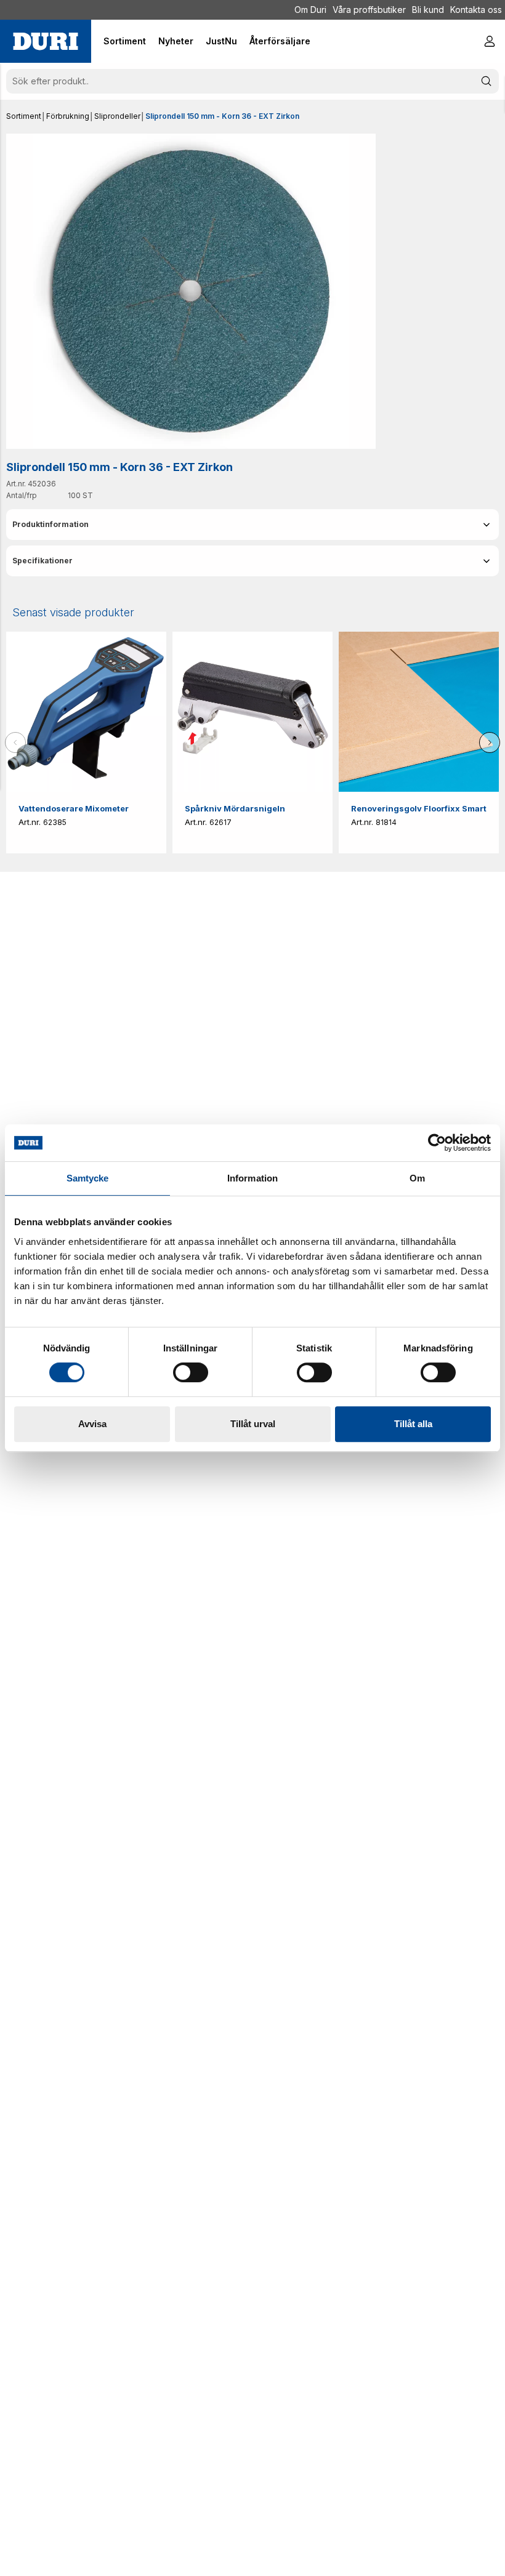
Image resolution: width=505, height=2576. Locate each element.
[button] (252, 525)
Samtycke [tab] (88, 1178)
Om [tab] (417, 1178)
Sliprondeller (117, 116)
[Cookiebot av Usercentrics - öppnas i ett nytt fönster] (437, 1143)
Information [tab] (252, 1178)
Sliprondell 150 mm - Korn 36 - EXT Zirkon (222, 116)
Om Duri (310, 10)
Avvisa (92, 1424)
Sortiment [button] (125, 41)
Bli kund (428, 10)
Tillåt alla (413, 1424)
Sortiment (24, 116)
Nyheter (176, 41)
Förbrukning (68, 116)
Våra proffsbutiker (369, 10)
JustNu (221, 41)
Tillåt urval (253, 1424)
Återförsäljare (280, 41)
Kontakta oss (476, 10)
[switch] (191, 1372)
